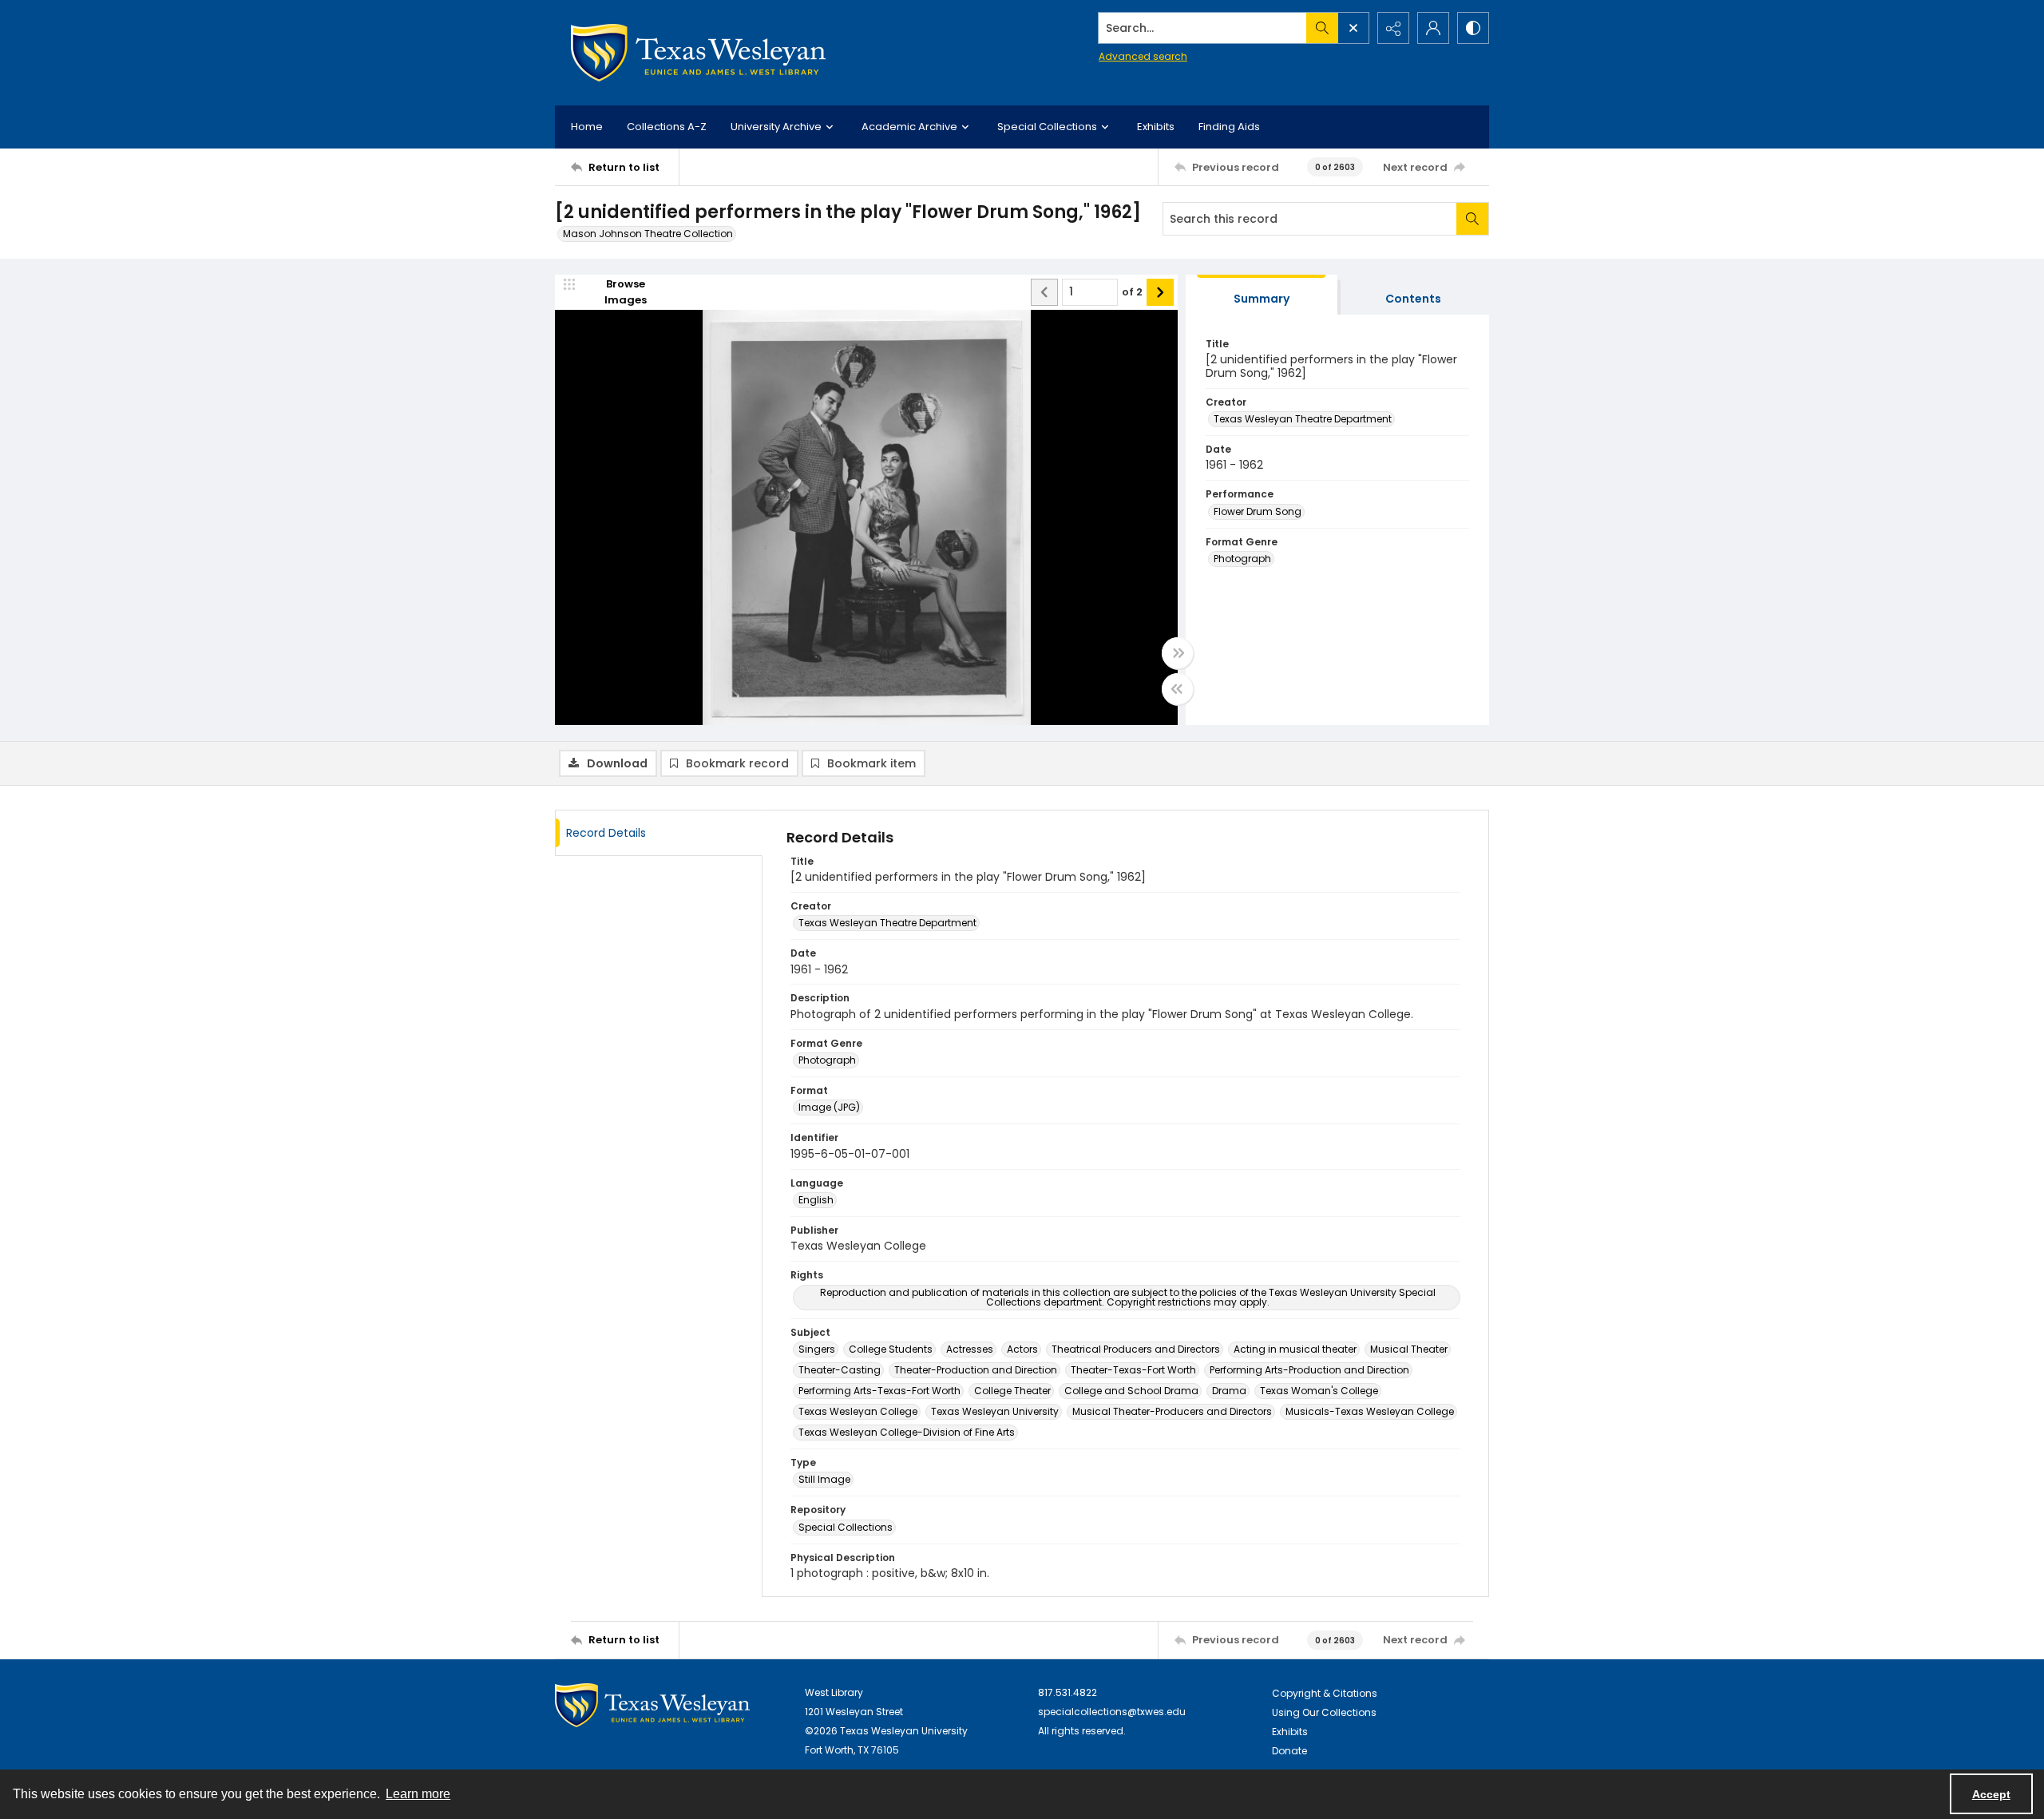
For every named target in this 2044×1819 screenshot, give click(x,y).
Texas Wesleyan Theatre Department (1303, 419)
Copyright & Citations (1325, 1693)
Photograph (1242, 559)
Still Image (824, 1479)
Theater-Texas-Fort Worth (1133, 1370)
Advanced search (1143, 56)
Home (587, 127)
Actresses (970, 1349)
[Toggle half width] (1178, 689)
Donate (1289, 1751)
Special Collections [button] (1047, 127)
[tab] (1262, 295)
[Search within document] (1472, 219)
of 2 (1132, 292)
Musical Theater (1409, 1349)
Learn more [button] (418, 1794)
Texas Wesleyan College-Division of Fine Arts (907, 1432)
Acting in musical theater (1295, 1349)
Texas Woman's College (1319, 1391)
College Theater (1012, 1391)
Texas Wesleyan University (995, 1411)
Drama (1229, 1391)
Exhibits (1156, 127)
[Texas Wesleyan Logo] (698, 53)
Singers (817, 1349)
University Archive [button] (776, 127)
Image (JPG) (829, 1107)
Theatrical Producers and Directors (1136, 1349)
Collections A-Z (667, 127)
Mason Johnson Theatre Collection (648, 234)
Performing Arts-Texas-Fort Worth (879, 1391)
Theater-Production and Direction (976, 1370)
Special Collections (846, 1527)
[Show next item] (1160, 292)
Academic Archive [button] (909, 127)
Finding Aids (1229, 127)
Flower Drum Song (1258, 511)
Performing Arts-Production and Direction (1309, 1370)
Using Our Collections (1324, 1712)
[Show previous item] (1044, 292)
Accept (1991, 1794)
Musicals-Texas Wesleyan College (1370, 1411)
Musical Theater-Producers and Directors (1172, 1411)
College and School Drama (1131, 1391)
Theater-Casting (840, 1370)
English (816, 1200)
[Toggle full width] (1178, 653)
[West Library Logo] (652, 1705)
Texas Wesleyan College (858, 1411)
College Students (891, 1349)
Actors (1022, 1349)
